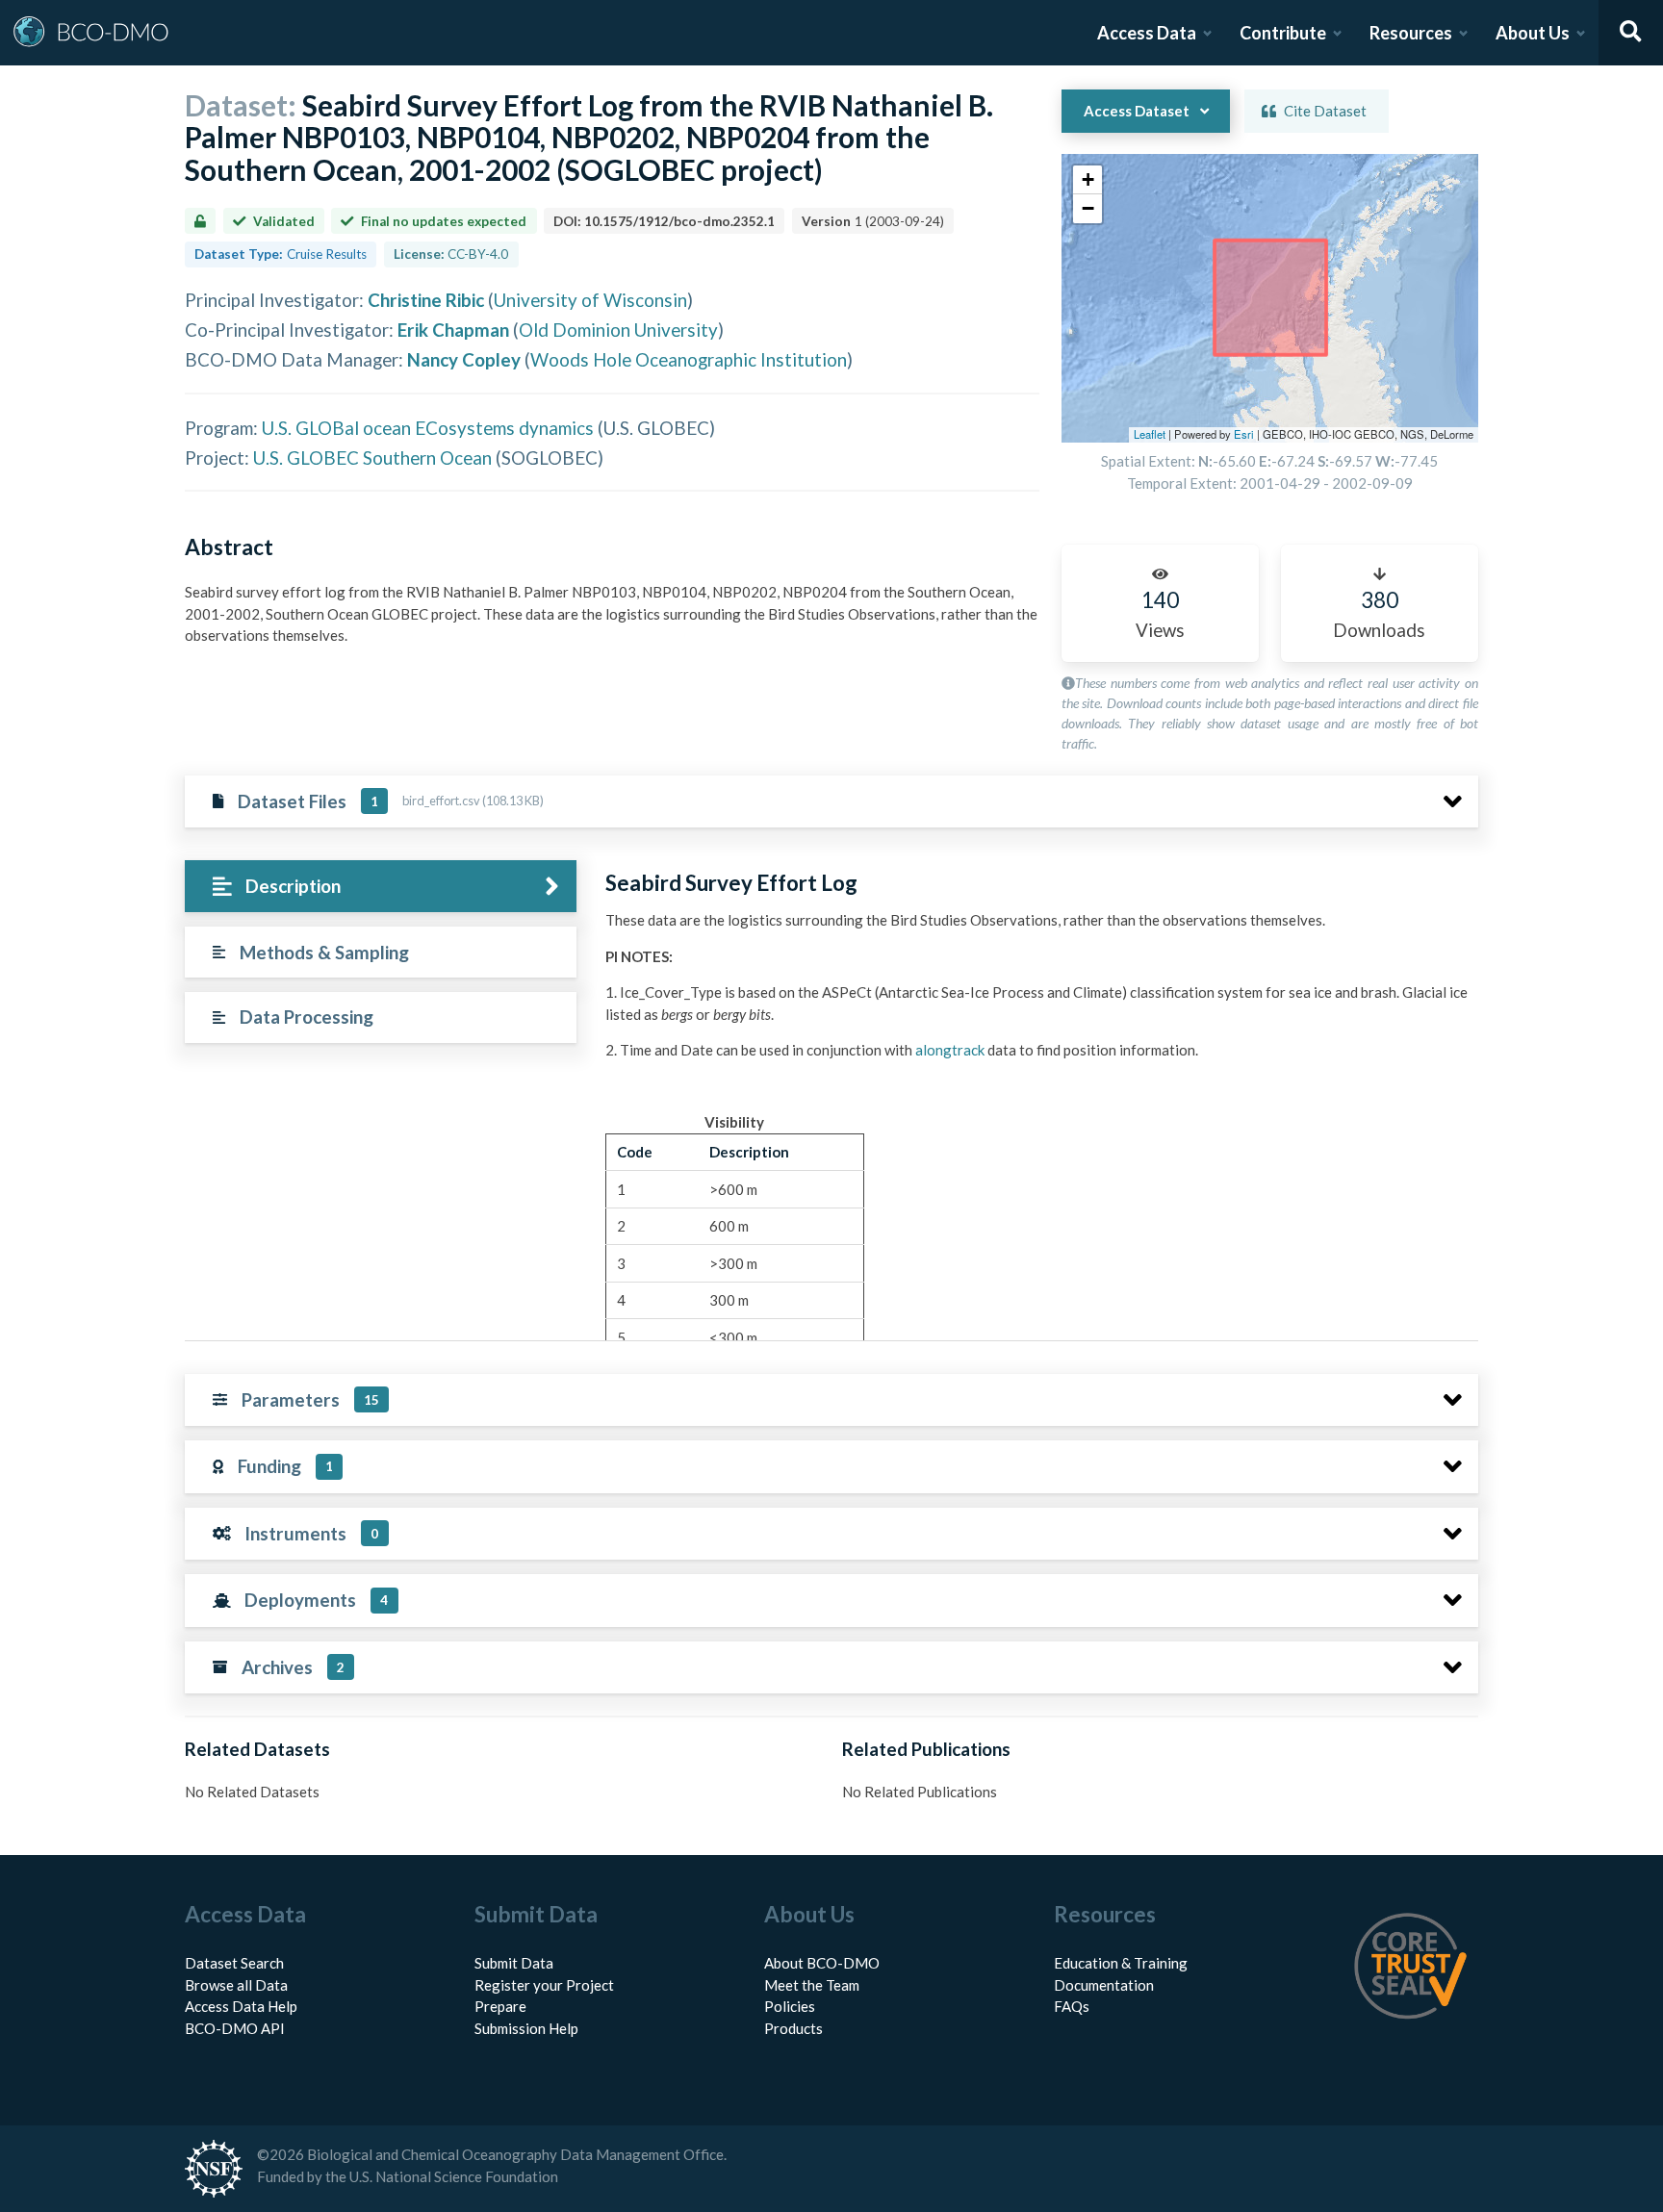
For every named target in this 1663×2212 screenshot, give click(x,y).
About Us (1533, 33)
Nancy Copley (464, 359)
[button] (1087, 180)
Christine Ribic (426, 300)
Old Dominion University (618, 330)
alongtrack (950, 1050)
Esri (1244, 434)
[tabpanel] (1036, 1222)
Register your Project (544, 1985)
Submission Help (526, 2028)
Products (793, 2028)
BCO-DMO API (235, 2028)
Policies (790, 2006)
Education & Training (1121, 1963)
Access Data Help (241, 2006)
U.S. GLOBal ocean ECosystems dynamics (428, 428)
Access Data (1147, 33)
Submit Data (514, 1963)
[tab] (381, 887)
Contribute (1283, 33)
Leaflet (1150, 434)
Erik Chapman (453, 330)
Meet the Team (812, 1985)
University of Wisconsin (590, 300)
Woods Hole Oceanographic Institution (689, 359)
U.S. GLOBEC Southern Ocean (372, 458)
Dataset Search (234, 1963)
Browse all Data (236, 1985)
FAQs (1072, 2006)
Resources (1411, 33)
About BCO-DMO (822, 1963)
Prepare (500, 2006)
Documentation (1104, 1985)
